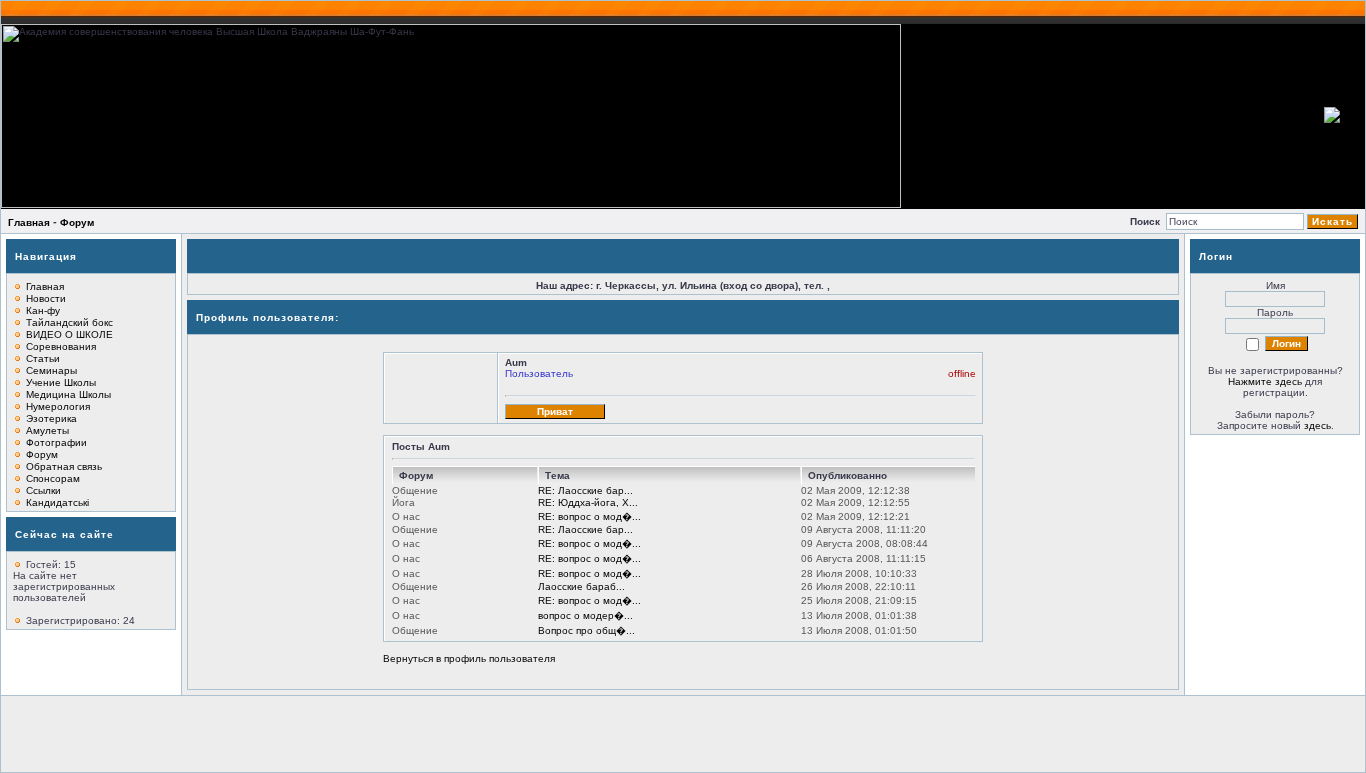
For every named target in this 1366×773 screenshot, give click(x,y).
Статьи (43, 358)
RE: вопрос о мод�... (589, 516)
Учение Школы (61, 382)
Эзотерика (51, 418)
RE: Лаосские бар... (585, 490)
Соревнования (61, 346)
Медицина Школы (68, 394)
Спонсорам (53, 478)
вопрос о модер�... (585, 615)
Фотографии (56, 442)
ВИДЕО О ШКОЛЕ (69, 334)
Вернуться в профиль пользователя (469, 658)
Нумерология (58, 406)
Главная (29, 222)
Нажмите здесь (1265, 381)
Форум (77, 222)
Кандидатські (57, 502)
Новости (46, 298)
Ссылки (43, 490)
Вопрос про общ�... (586, 630)
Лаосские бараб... (581, 586)
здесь (1317, 425)
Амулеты (47, 430)
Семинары (51, 370)
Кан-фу (43, 310)
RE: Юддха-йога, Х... (588, 502)
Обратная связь (64, 466)
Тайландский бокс (69, 322)
